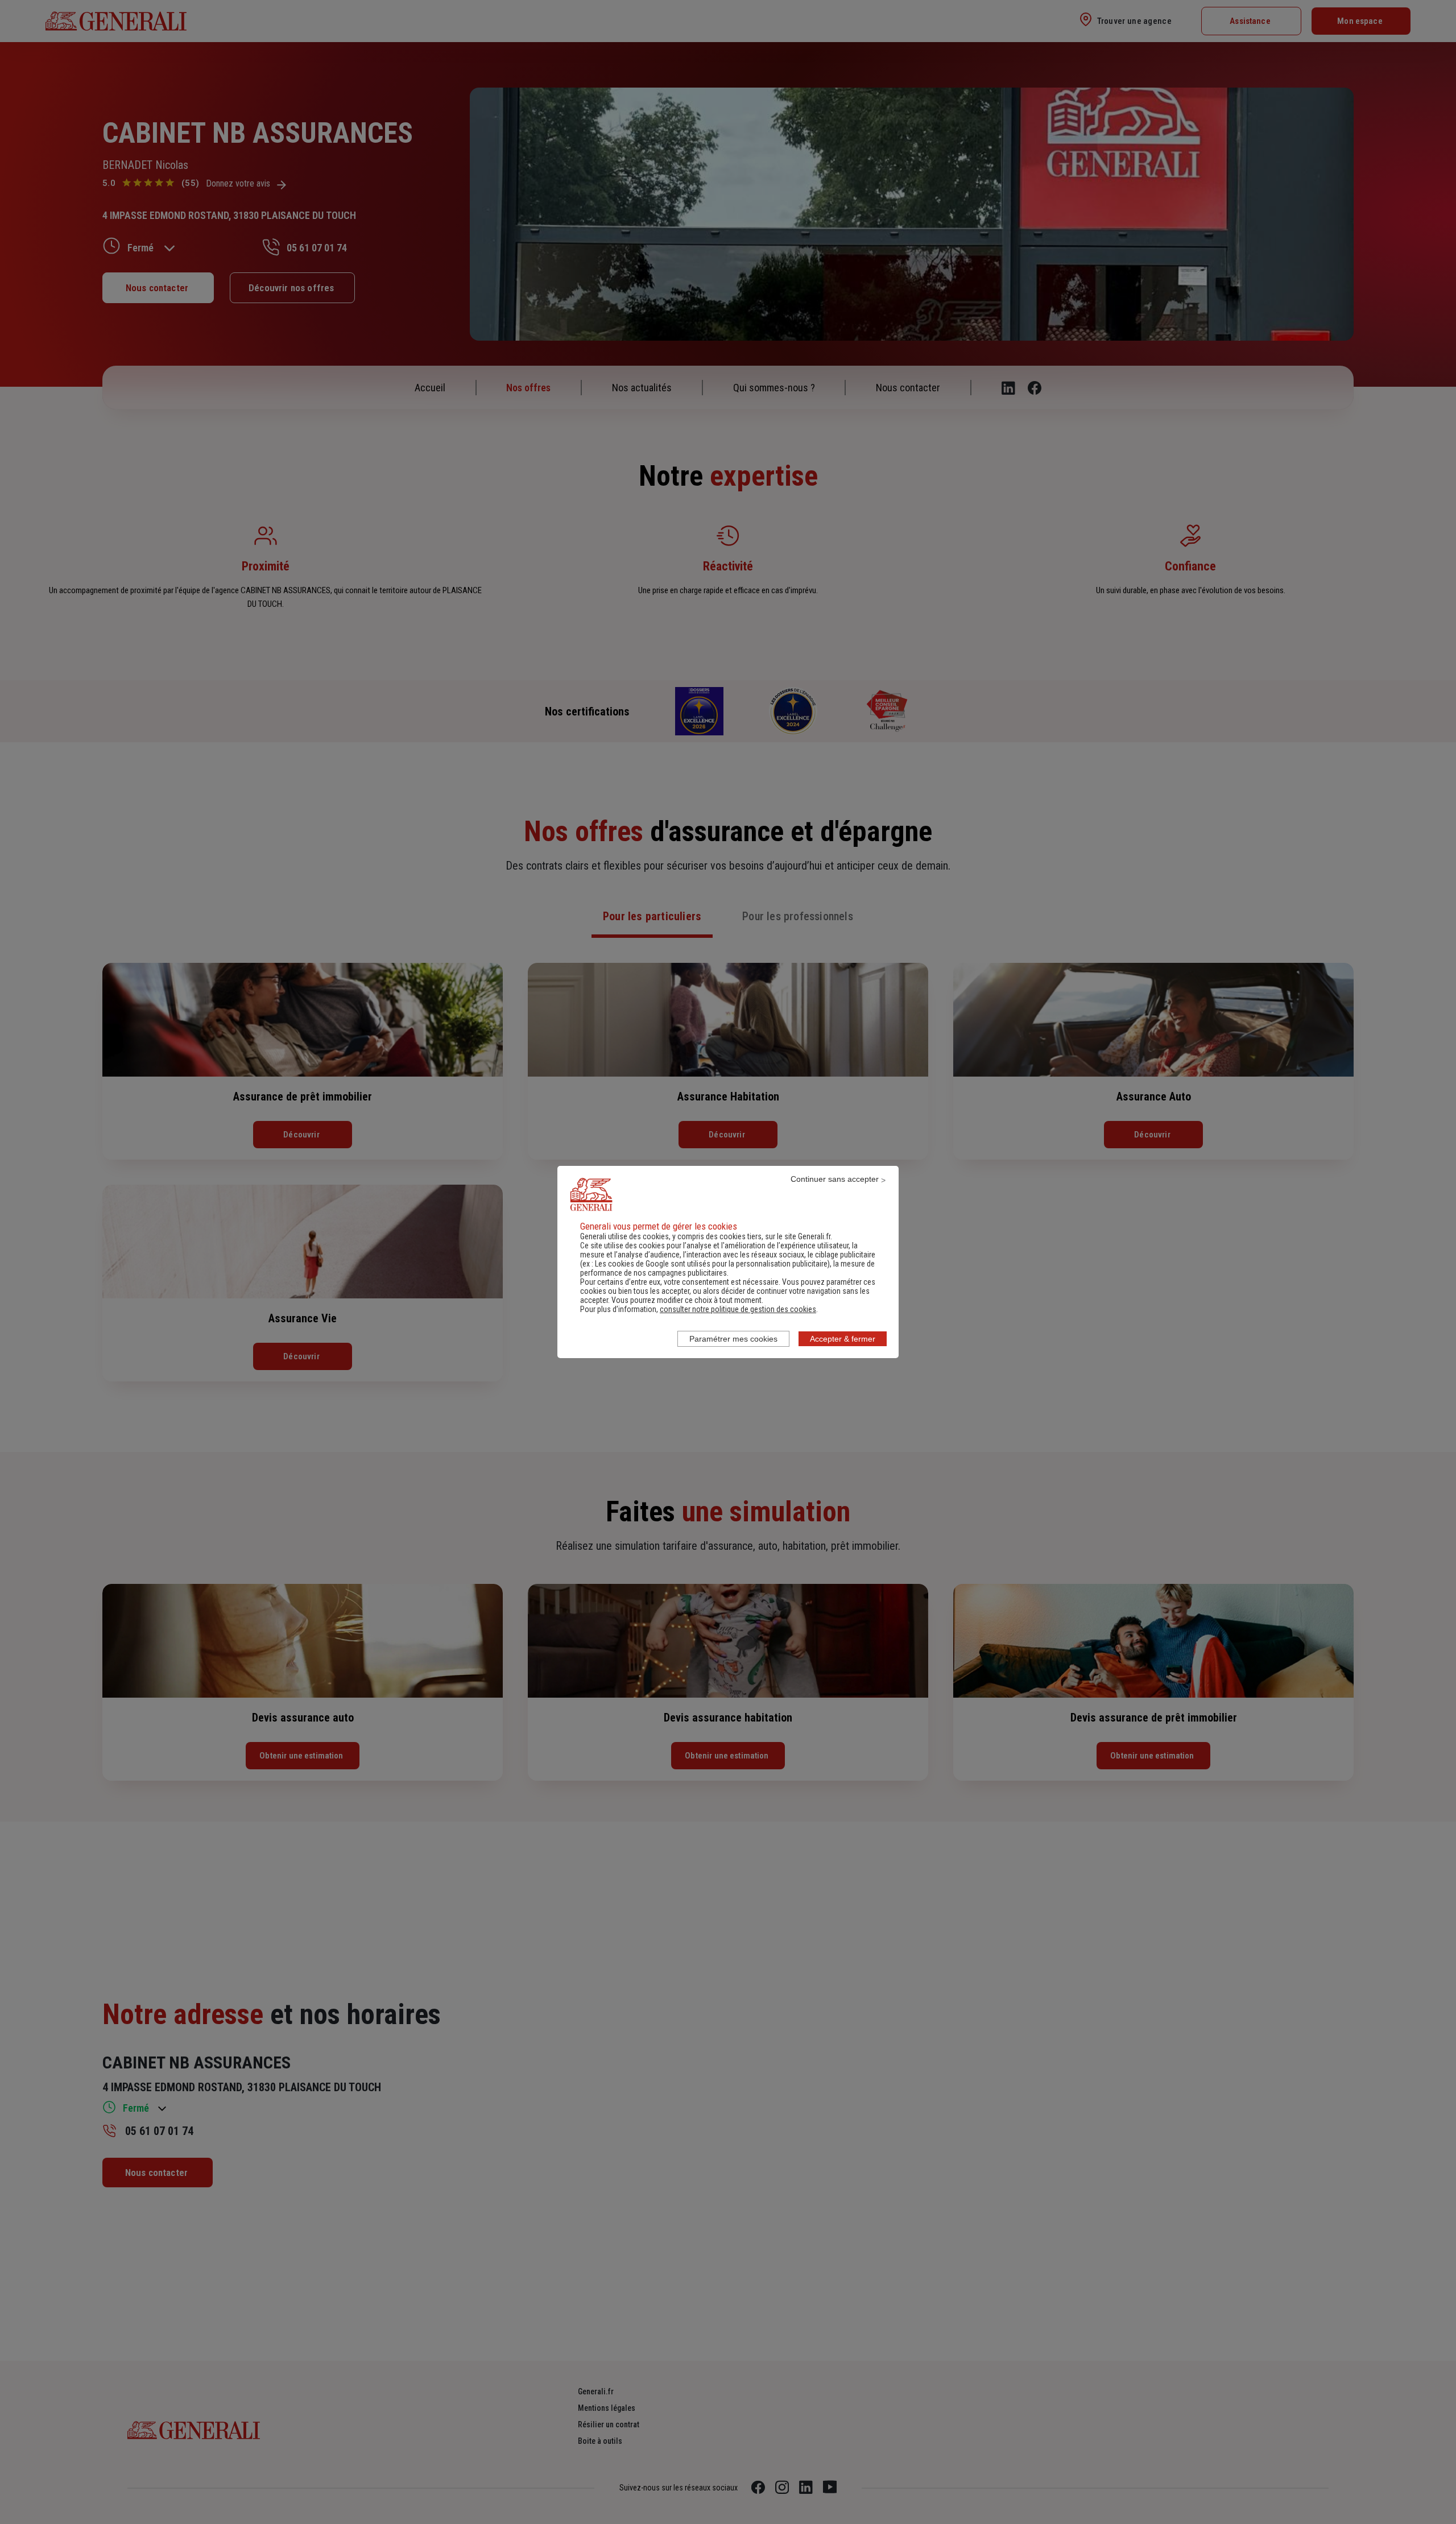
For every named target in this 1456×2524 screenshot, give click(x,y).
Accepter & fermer (843, 1339)
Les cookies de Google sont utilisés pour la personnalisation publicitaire (711, 1264)
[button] (738, 1309)
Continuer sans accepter (835, 1179)
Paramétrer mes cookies (733, 1339)
